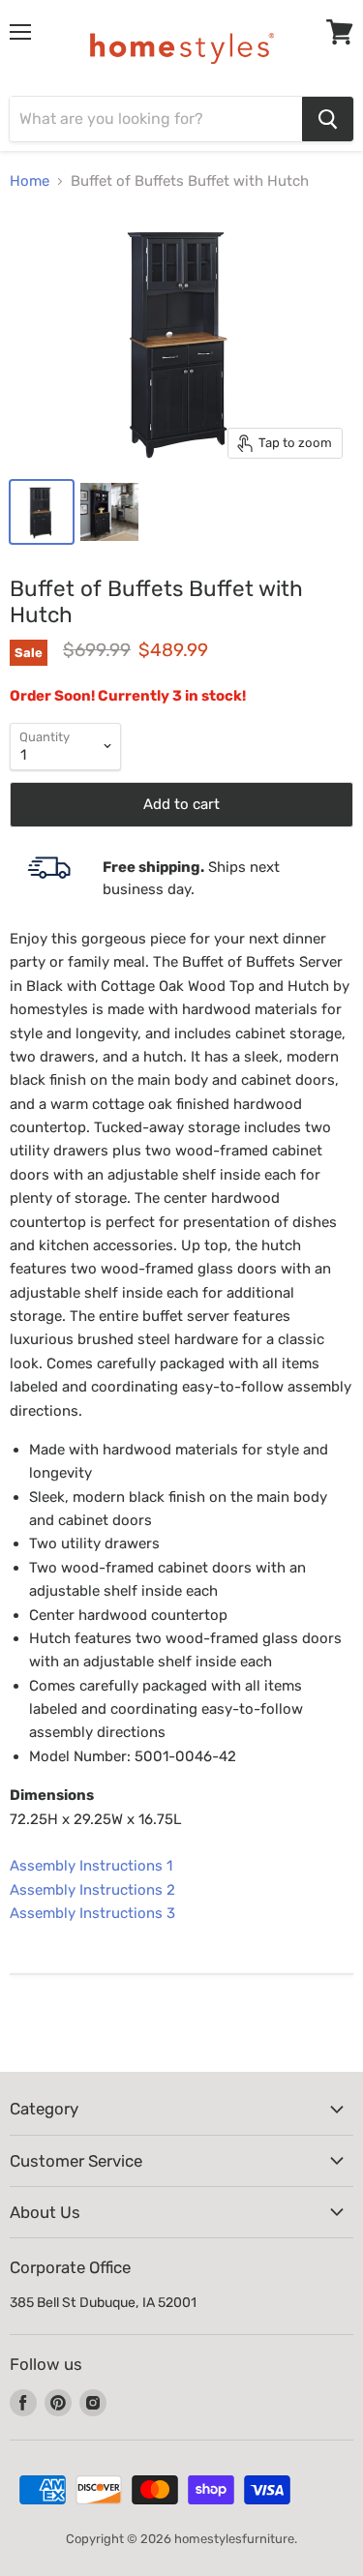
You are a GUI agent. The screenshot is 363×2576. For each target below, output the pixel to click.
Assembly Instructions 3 (92, 1913)
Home (30, 181)
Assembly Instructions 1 (91, 1866)
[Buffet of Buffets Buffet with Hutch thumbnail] (42, 512)
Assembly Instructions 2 (92, 1890)
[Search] (328, 119)
